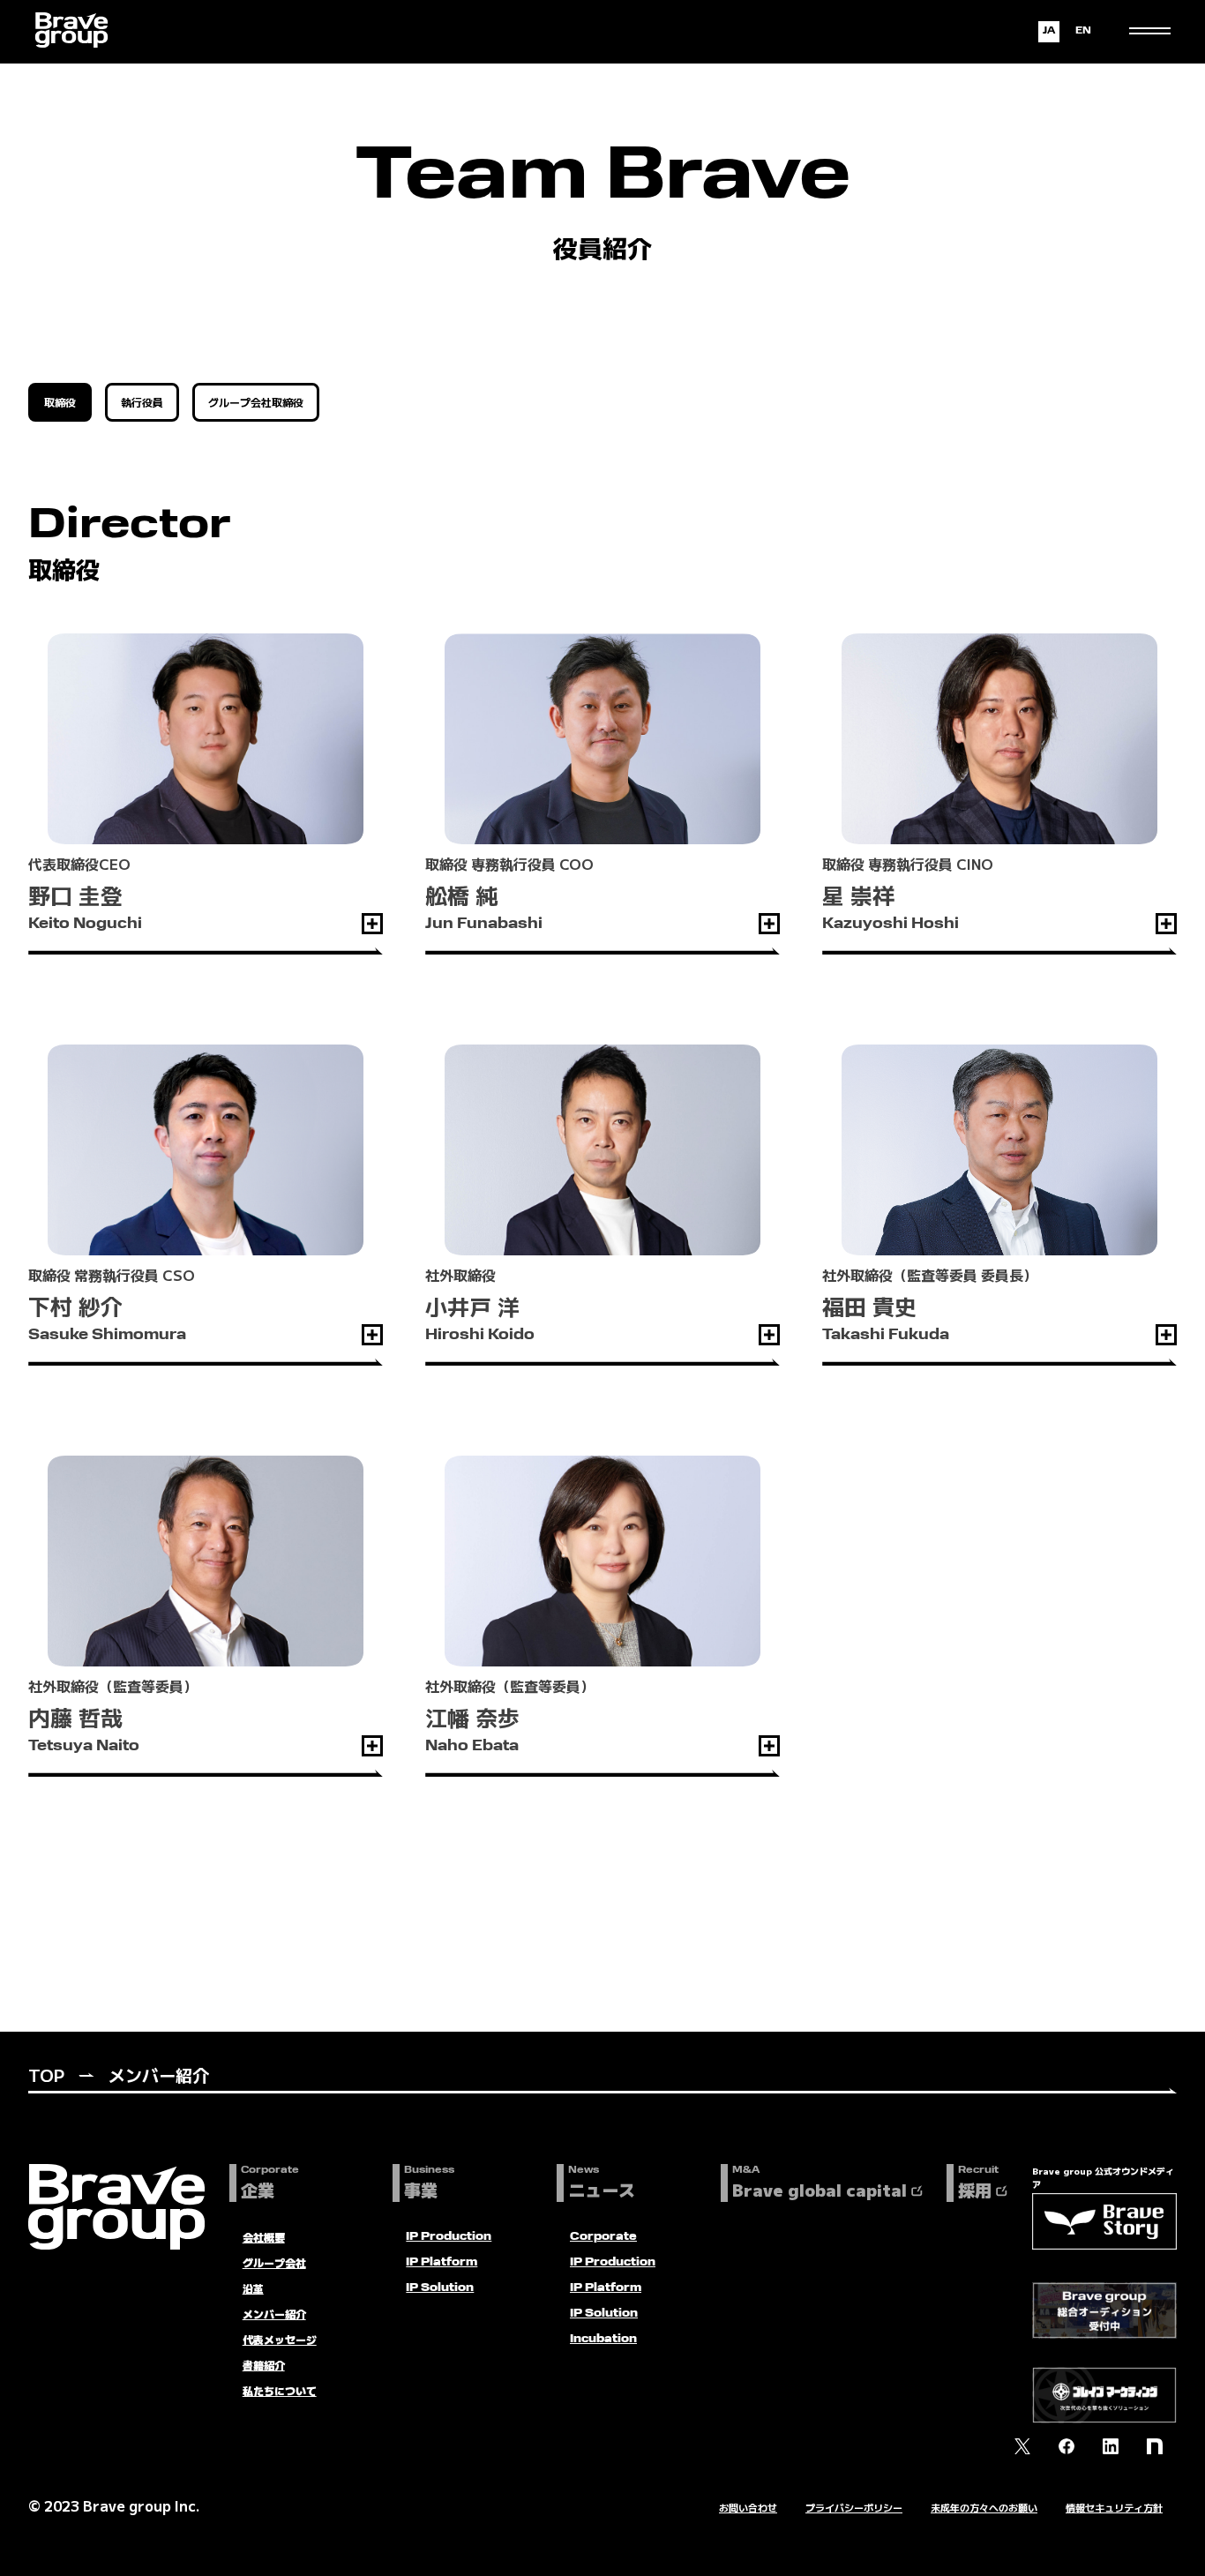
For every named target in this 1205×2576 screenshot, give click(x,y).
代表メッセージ (280, 2339)
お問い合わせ (748, 2507)
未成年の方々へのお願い (984, 2507)
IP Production (449, 2237)
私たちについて (280, 2390)
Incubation (603, 2340)
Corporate (603, 2237)
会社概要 (264, 2237)
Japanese (1049, 32)
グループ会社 (274, 2262)
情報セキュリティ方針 (1114, 2507)
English (1083, 32)
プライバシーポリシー (854, 2507)
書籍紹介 (264, 2365)
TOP (46, 2074)
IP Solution (440, 2288)
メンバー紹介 (274, 2314)
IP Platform (442, 2263)
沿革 (253, 2288)
